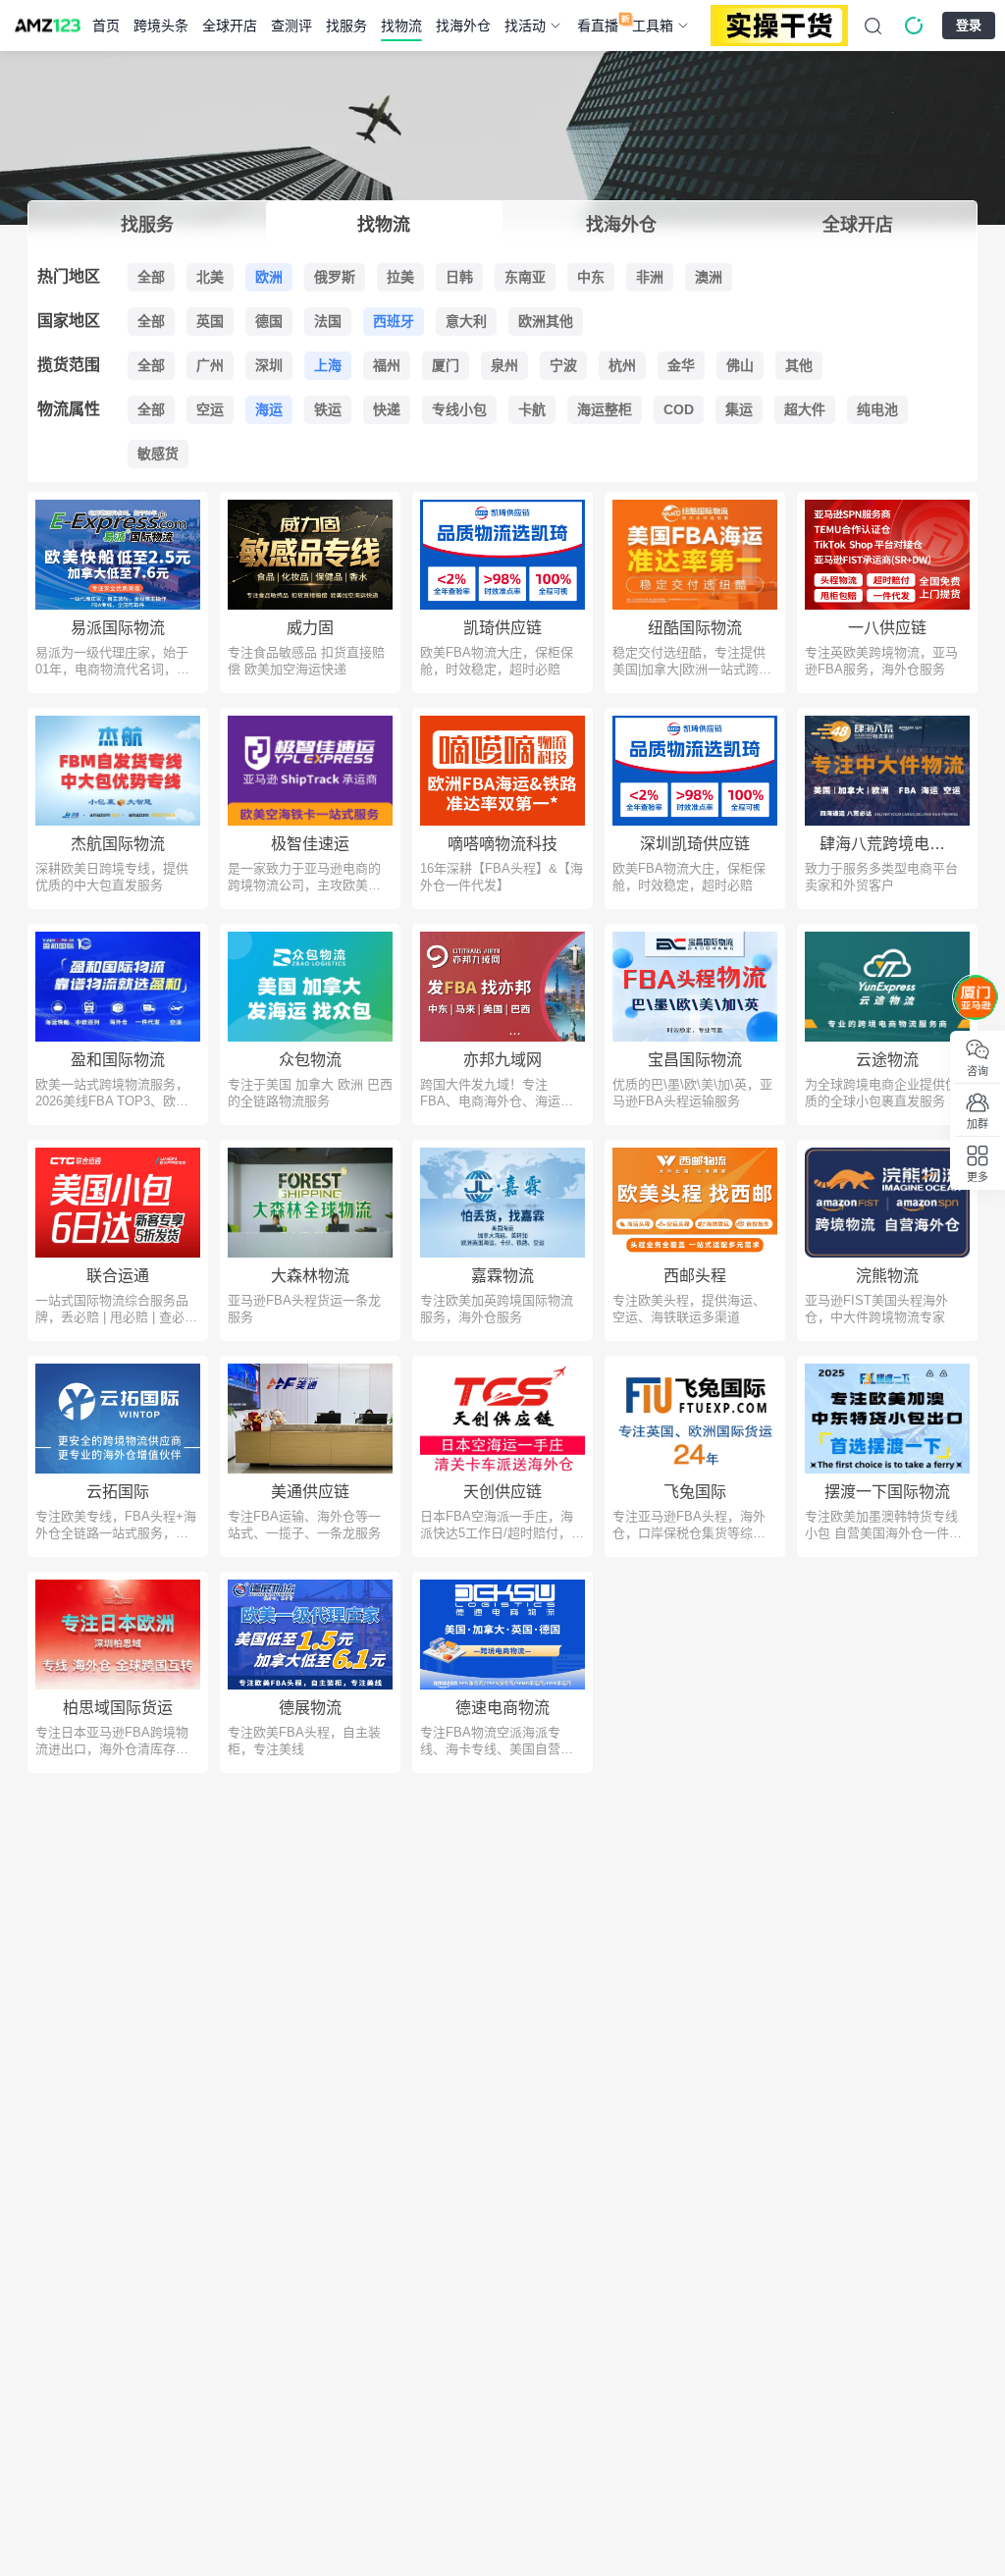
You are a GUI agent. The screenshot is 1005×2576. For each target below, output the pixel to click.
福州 (387, 365)
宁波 (563, 365)
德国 (269, 321)
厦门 (446, 365)
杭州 (622, 365)
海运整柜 (605, 409)
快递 (387, 409)
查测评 (291, 26)
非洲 (650, 277)
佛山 (740, 365)
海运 (269, 409)
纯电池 (877, 409)
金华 (681, 365)
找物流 (401, 26)
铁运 (328, 409)
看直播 (598, 26)
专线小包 (459, 409)
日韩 (459, 277)
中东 (591, 277)
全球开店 (230, 26)
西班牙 (394, 321)
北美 (210, 277)
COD (679, 409)
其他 (799, 365)
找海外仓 (463, 26)
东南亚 (525, 277)
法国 (328, 321)
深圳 (269, 365)
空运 (210, 409)
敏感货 (158, 454)
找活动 (525, 26)
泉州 (504, 365)
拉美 (400, 277)
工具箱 (653, 26)
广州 (210, 365)
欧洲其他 (546, 321)
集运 (739, 409)
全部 (151, 277)
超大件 (805, 409)
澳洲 (709, 277)
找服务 (346, 26)
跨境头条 (161, 26)
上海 (328, 365)
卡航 (532, 409)
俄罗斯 (335, 277)
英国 (210, 321)
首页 (106, 26)
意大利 (466, 321)
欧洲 (269, 277)
